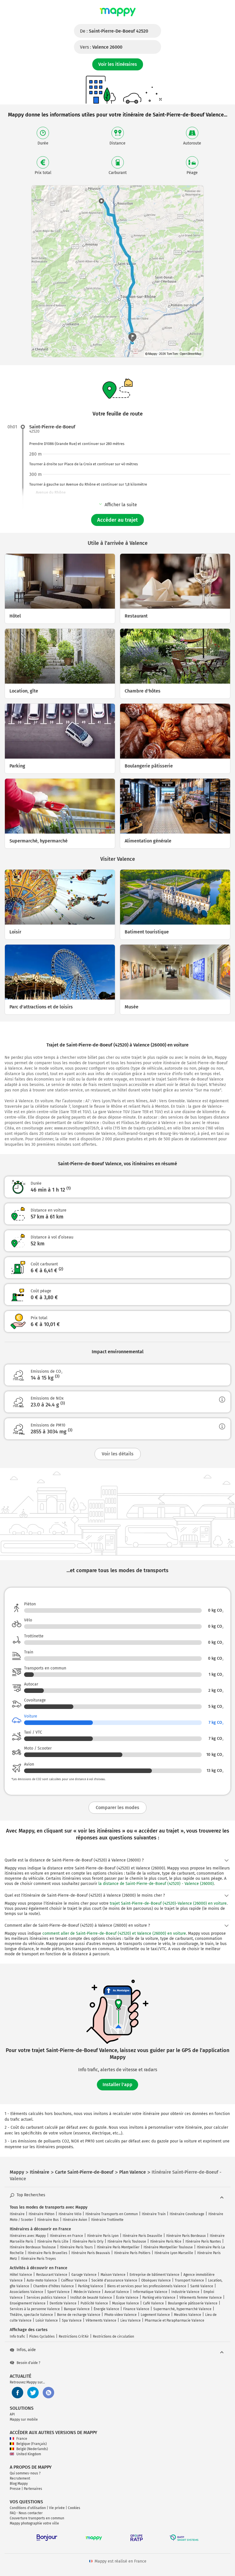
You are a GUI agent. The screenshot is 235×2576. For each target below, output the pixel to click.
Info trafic (17, 2336)
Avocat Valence (117, 2292)
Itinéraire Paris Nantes (203, 2241)
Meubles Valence (188, 2315)
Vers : (101, 47)
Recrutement (20, 2478)
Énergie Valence (106, 2309)
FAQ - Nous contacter (26, 2513)
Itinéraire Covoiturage (187, 2214)
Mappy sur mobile (24, 2419)
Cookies (74, 2508)
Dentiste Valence (63, 2303)
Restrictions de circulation (113, 2336)
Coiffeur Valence (74, 2280)
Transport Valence (189, 2280)
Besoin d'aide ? (29, 2363)
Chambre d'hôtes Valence (54, 2286)
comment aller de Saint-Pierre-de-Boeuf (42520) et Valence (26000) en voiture (114, 1933)
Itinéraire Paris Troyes (38, 2259)
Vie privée (57, 2508)
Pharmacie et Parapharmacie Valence (175, 2320)
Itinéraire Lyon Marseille (174, 2253)
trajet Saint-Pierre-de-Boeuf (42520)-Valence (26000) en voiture (168, 1903)
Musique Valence (126, 2303)
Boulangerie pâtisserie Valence (193, 2303)
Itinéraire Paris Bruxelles (48, 2253)
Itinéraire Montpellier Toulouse (168, 2247)
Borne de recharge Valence (79, 2315)
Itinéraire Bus (48, 2220)
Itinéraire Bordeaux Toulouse (33, 2247)
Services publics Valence (46, 2298)
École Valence (127, 2298)
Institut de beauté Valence (91, 2298)
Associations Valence (27, 2292)
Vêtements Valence (101, 2320)
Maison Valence (113, 2275)
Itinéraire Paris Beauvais (91, 2253)
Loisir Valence (47, 2320)
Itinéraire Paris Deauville (142, 2236)
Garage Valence (84, 2275)
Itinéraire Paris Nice (166, 2241)
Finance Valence (136, 2309)
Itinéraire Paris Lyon (103, 2236)
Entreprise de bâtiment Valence (154, 2275)
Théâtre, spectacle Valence (31, 2315)
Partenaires (33, 2489)
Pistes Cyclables (42, 2336)
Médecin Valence (87, 2292)
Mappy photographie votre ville (34, 2523)
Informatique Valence (150, 2292)
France (22, 2439)
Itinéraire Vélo (70, 2214)
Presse (15, 2489)
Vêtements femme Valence (201, 2298)
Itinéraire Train (154, 2214)
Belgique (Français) (32, 2444)
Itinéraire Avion (75, 2220)
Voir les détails (118, 1454)
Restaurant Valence (52, 2275)
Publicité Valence (94, 2303)
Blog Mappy (19, 2484)
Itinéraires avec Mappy (28, 2236)
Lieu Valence (131, 2320)
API (12, 2414)
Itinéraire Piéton (42, 2214)
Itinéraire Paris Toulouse (127, 2241)
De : (114, 31)
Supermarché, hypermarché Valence (182, 2309)
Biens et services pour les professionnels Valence (147, 2286)
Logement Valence (155, 2315)
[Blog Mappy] (48, 2393)
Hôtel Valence (21, 2275)
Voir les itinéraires (118, 64)
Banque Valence (77, 2309)
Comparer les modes (117, 1808)
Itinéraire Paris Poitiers (132, 2253)
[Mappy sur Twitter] (33, 2393)
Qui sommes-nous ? (25, 2473)
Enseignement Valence (28, 2303)
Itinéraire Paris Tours (76, 2247)
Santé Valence (202, 2286)
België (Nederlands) (32, 2449)
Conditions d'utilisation (28, 2508)
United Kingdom (29, 2454)
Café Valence (153, 2303)
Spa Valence (72, 2320)
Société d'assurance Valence (114, 2280)
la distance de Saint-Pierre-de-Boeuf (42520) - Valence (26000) (156, 1884)
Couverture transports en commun (37, 2518)
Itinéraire (17, 2214)
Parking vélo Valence (159, 2298)
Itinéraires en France (66, 2236)
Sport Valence (58, 2292)
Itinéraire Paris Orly (88, 2241)
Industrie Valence (185, 2292)
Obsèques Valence (156, 2280)
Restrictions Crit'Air (74, 2336)
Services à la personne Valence (35, 2309)
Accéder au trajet (117, 520)
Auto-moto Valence (42, 2280)
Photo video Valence (121, 2315)
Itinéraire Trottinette (107, 2220)
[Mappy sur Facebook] (17, 2393)
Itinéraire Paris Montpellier (118, 2247)
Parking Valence (91, 2286)
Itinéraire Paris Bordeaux (186, 2236)
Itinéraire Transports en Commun (112, 2214)
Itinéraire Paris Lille (53, 2241)
